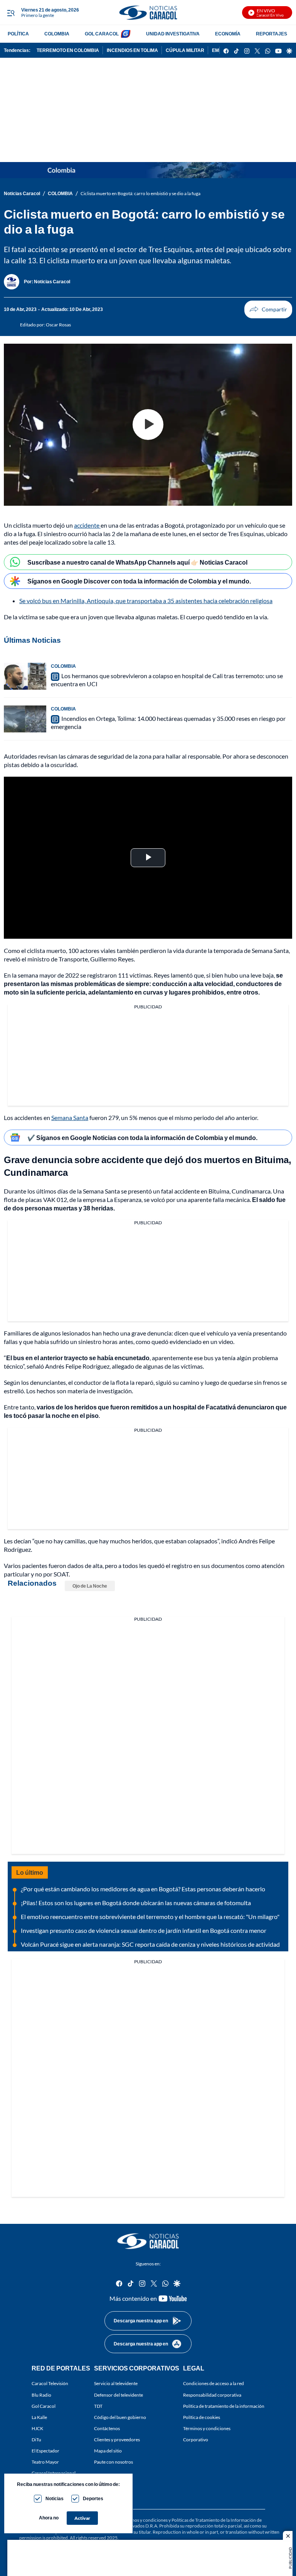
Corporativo (196, 2440)
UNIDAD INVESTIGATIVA (173, 34)
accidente (87, 525)
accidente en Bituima (202, 1191)
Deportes (93, 2498)
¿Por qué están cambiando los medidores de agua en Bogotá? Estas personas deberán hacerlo (143, 1889)
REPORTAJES (272, 34)
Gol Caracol (44, 2406)
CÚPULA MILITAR (185, 50)
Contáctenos (107, 2428)
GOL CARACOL (102, 34)
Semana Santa (70, 1117)
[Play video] (148, 425)
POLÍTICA (18, 34)
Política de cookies (202, 2417)
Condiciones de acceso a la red (214, 2383)
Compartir (268, 309)
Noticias (55, 2498)
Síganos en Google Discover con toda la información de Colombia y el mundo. (139, 581)
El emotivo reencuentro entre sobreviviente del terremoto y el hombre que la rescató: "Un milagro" (150, 1917)
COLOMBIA (57, 34)
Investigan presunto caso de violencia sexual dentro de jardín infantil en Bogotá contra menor (144, 1930)
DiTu (36, 2440)
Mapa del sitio (108, 2451)
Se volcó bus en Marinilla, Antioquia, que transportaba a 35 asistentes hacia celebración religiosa (146, 601)
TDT (98, 2406)
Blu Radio (41, 2395)
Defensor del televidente (119, 2395)
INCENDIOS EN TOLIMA (132, 50)
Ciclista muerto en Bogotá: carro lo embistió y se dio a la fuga (140, 193)
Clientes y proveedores (117, 2440)
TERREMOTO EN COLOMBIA (68, 50)
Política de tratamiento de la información (224, 2406)
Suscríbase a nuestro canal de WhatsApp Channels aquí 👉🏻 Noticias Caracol (137, 562)
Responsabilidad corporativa (212, 2395)
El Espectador (45, 2451)
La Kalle (39, 2417)
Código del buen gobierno (120, 2417)
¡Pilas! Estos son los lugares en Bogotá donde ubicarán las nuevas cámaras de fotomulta (136, 1903)
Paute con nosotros (114, 2462)
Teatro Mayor (45, 2462)
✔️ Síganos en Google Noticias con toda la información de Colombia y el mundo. (142, 1138)
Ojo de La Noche (90, 1586)
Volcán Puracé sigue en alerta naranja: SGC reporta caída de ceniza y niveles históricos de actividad (150, 1944)
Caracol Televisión (50, 2383)
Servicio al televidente (116, 2383)
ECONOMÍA (228, 34)
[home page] (148, 13)
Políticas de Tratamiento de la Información (214, 2520)
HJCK (37, 2428)
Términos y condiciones (207, 2428)
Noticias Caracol (22, 193)
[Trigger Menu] (11, 13)
